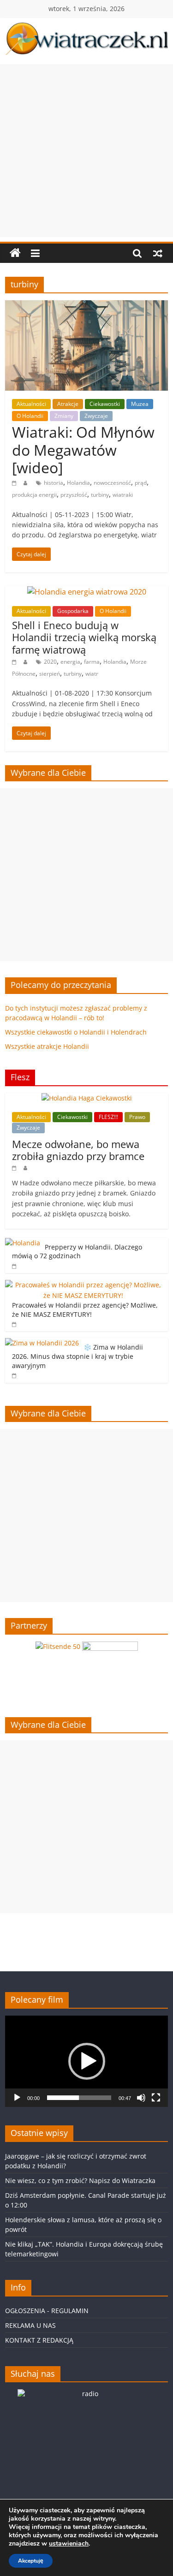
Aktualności (31, 404)
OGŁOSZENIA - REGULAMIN (47, 2311)
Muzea (140, 404)
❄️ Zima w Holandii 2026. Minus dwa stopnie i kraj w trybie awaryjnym (78, 1356)
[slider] (79, 2098)
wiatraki (123, 495)
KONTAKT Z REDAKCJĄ (39, 2340)
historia (54, 483)
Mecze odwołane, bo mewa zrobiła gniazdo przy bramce (78, 1150)
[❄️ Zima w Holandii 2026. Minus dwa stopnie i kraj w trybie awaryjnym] (42, 1343)
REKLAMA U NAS (30, 2325)
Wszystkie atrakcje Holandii (47, 1046)
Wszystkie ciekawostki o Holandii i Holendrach (76, 1032)
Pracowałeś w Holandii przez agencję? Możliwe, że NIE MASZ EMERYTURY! (85, 1310)
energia (70, 662)
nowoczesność (112, 483)
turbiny (100, 495)
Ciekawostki (105, 404)
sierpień (50, 674)
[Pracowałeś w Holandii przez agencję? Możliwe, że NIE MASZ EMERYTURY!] (84, 1285)
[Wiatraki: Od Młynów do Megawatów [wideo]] (86, 306)
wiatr (92, 674)
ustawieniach (69, 2544)
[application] (86, 2061)
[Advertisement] (86, 151)
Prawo (137, 1117)
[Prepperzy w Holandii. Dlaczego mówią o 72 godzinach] (23, 1243)
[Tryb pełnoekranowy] (156, 2098)
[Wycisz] (141, 2098)
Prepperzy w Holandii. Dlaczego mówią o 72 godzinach (77, 1252)
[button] (87, 2061)
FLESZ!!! (108, 1117)
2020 (50, 662)
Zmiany (64, 416)
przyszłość (74, 495)
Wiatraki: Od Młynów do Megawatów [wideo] (83, 450)
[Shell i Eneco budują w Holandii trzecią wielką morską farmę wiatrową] (87, 592)
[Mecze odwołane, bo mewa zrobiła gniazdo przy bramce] (87, 1098)
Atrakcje (68, 404)
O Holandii (30, 416)
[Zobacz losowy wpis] (158, 253)
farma (92, 662)
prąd (141, 483)
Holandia (78, 483)
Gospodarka (73, 611)
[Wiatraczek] (15, 253)
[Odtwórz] (17, 2098)
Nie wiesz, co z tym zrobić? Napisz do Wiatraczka (80, 2180)
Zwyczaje (96, 416)
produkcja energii (34, 495)
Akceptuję (31, 2561)
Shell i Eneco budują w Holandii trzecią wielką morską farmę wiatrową (84, 637)
